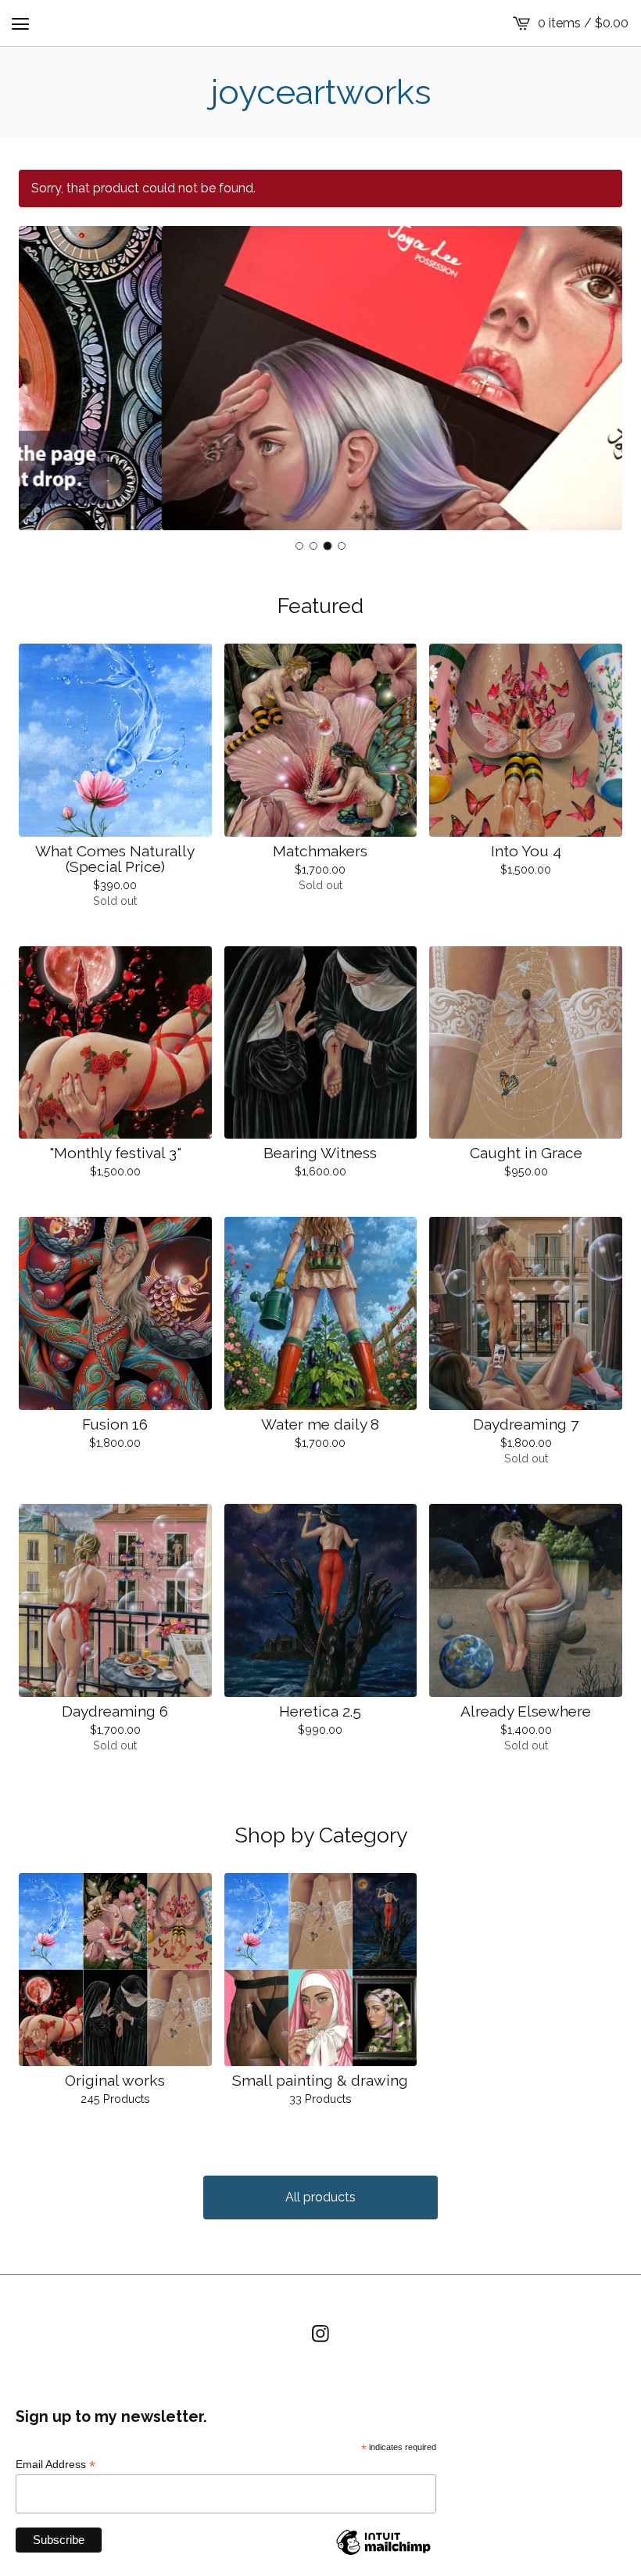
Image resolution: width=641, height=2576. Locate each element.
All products (320, 2197)
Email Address (56, 2465)
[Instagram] (320, 2334)
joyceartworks (321, 92)
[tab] (299, 546)
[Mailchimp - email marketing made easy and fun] (383, 2554)
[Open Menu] (20, 23)
